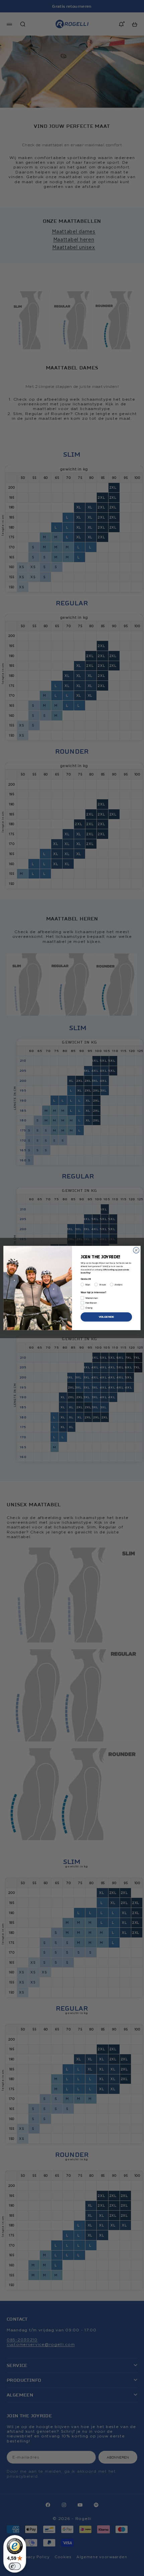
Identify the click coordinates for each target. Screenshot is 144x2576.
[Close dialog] (136, 1250)
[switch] (15, 2566)
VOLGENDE (106, 1317)
